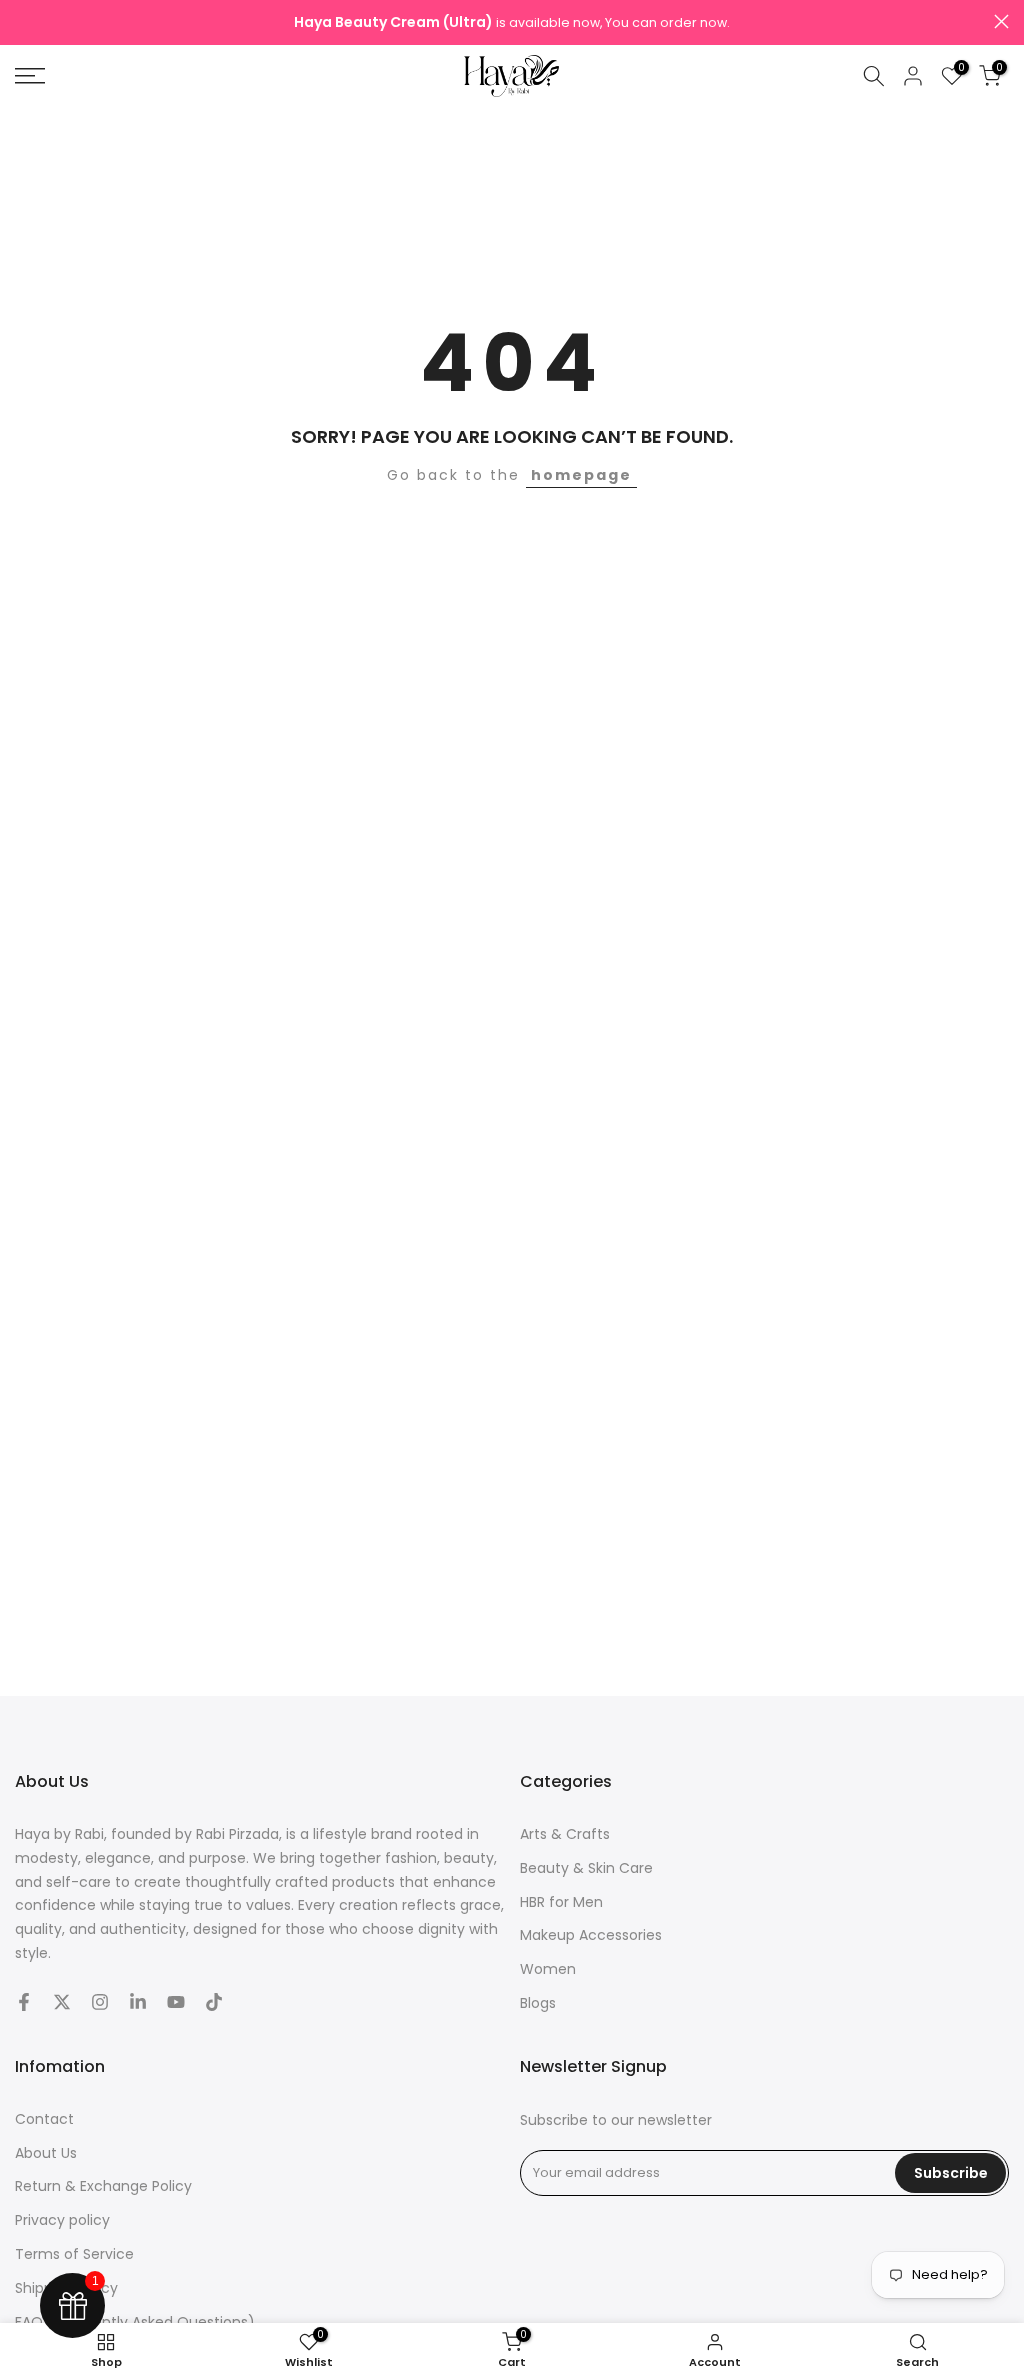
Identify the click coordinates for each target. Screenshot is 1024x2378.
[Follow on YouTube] (176, 2002)
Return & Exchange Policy (103, 2186)
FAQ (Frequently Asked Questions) (135, 2322)
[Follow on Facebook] (24, 2002)
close (22, 21)
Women (548, 1969)
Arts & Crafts (565, 1834)
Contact (44, 2119)
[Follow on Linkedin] (138, 2002)
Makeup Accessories (591, 1935)
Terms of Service (74, 2254)
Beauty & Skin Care (586, 1868)
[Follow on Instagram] (100, 2002)
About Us (46, 2153)
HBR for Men (561, 1902)
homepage (581, 475)
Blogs (538, 2003)
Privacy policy (62, 2220)
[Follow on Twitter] (62, 2002)
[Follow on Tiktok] (214, 2002)
